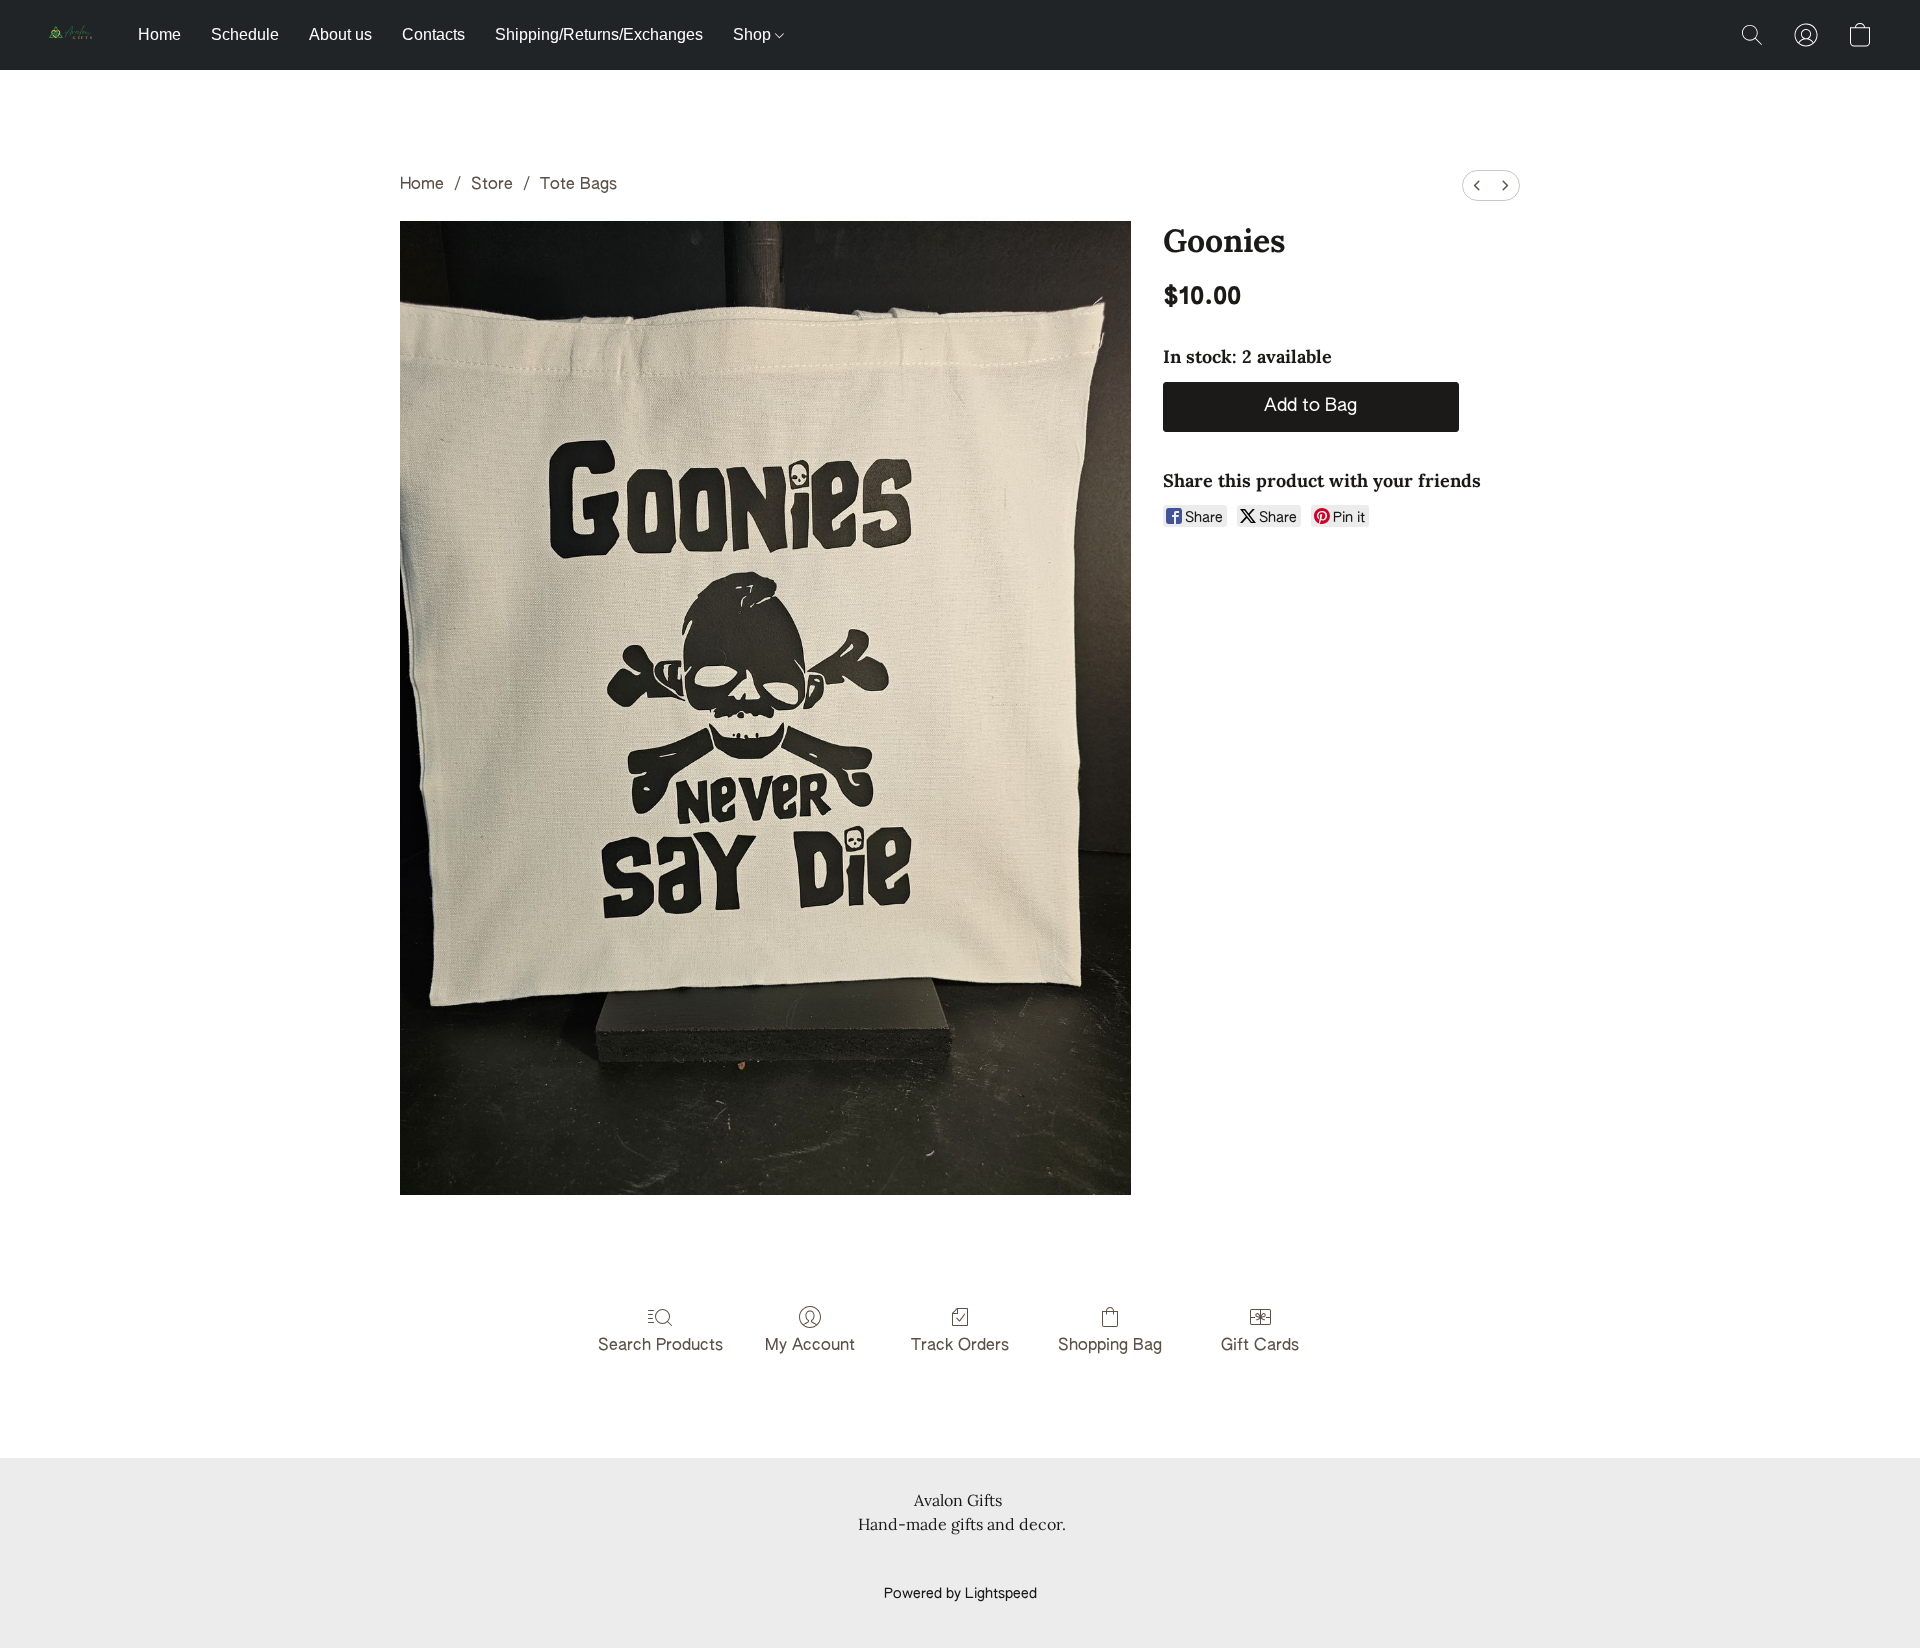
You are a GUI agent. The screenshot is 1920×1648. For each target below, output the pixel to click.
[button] (73, 35)
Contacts (433, 34)
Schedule (245, 34)
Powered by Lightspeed (960, 1594)
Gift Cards (1260, 1346)
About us (340, 34)
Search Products (660, 1346)
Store (492, 185)
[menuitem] (1477, 185)
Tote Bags (578, 185)
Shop (754, 34)
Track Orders (960, 1346)
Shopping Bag (1110, 1346)
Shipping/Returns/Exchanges (599, 34)
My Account (810, 1346)
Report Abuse (960, 1560)
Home (159, 34)
